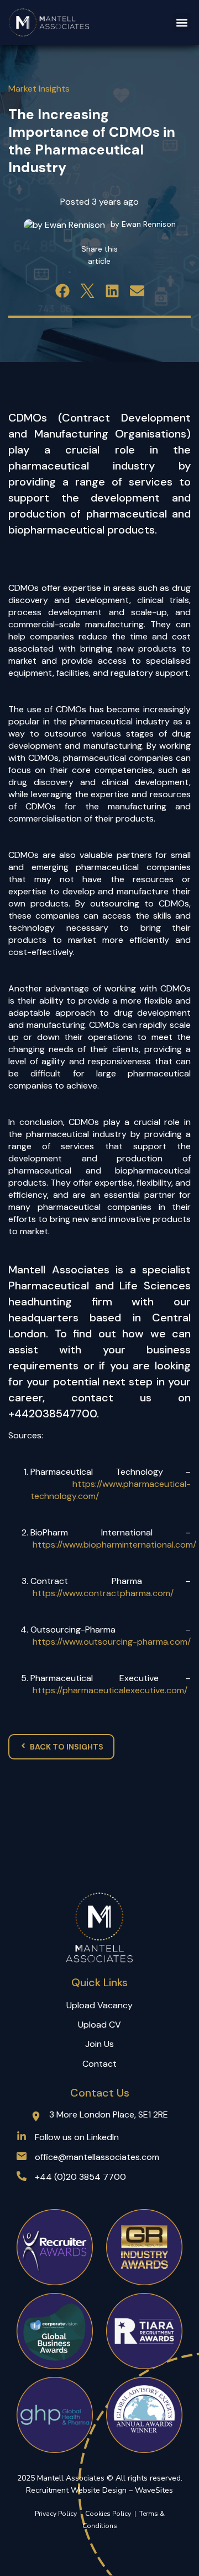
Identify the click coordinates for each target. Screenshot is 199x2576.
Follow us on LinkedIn (77, 2137)
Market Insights (39, 89)
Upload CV (99, 2025)
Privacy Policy (56, 2514)
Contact (99, 2064)
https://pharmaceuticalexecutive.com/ (110, 1690)
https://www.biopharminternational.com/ (114, 1545)
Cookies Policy (110, 2514)
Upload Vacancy (99, 2005)
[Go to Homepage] (49, 23)
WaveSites (154, 2490)
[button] (182, 22)
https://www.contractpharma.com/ (103, 1593)
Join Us (99, 2044)
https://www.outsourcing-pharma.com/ (112, 1642)
